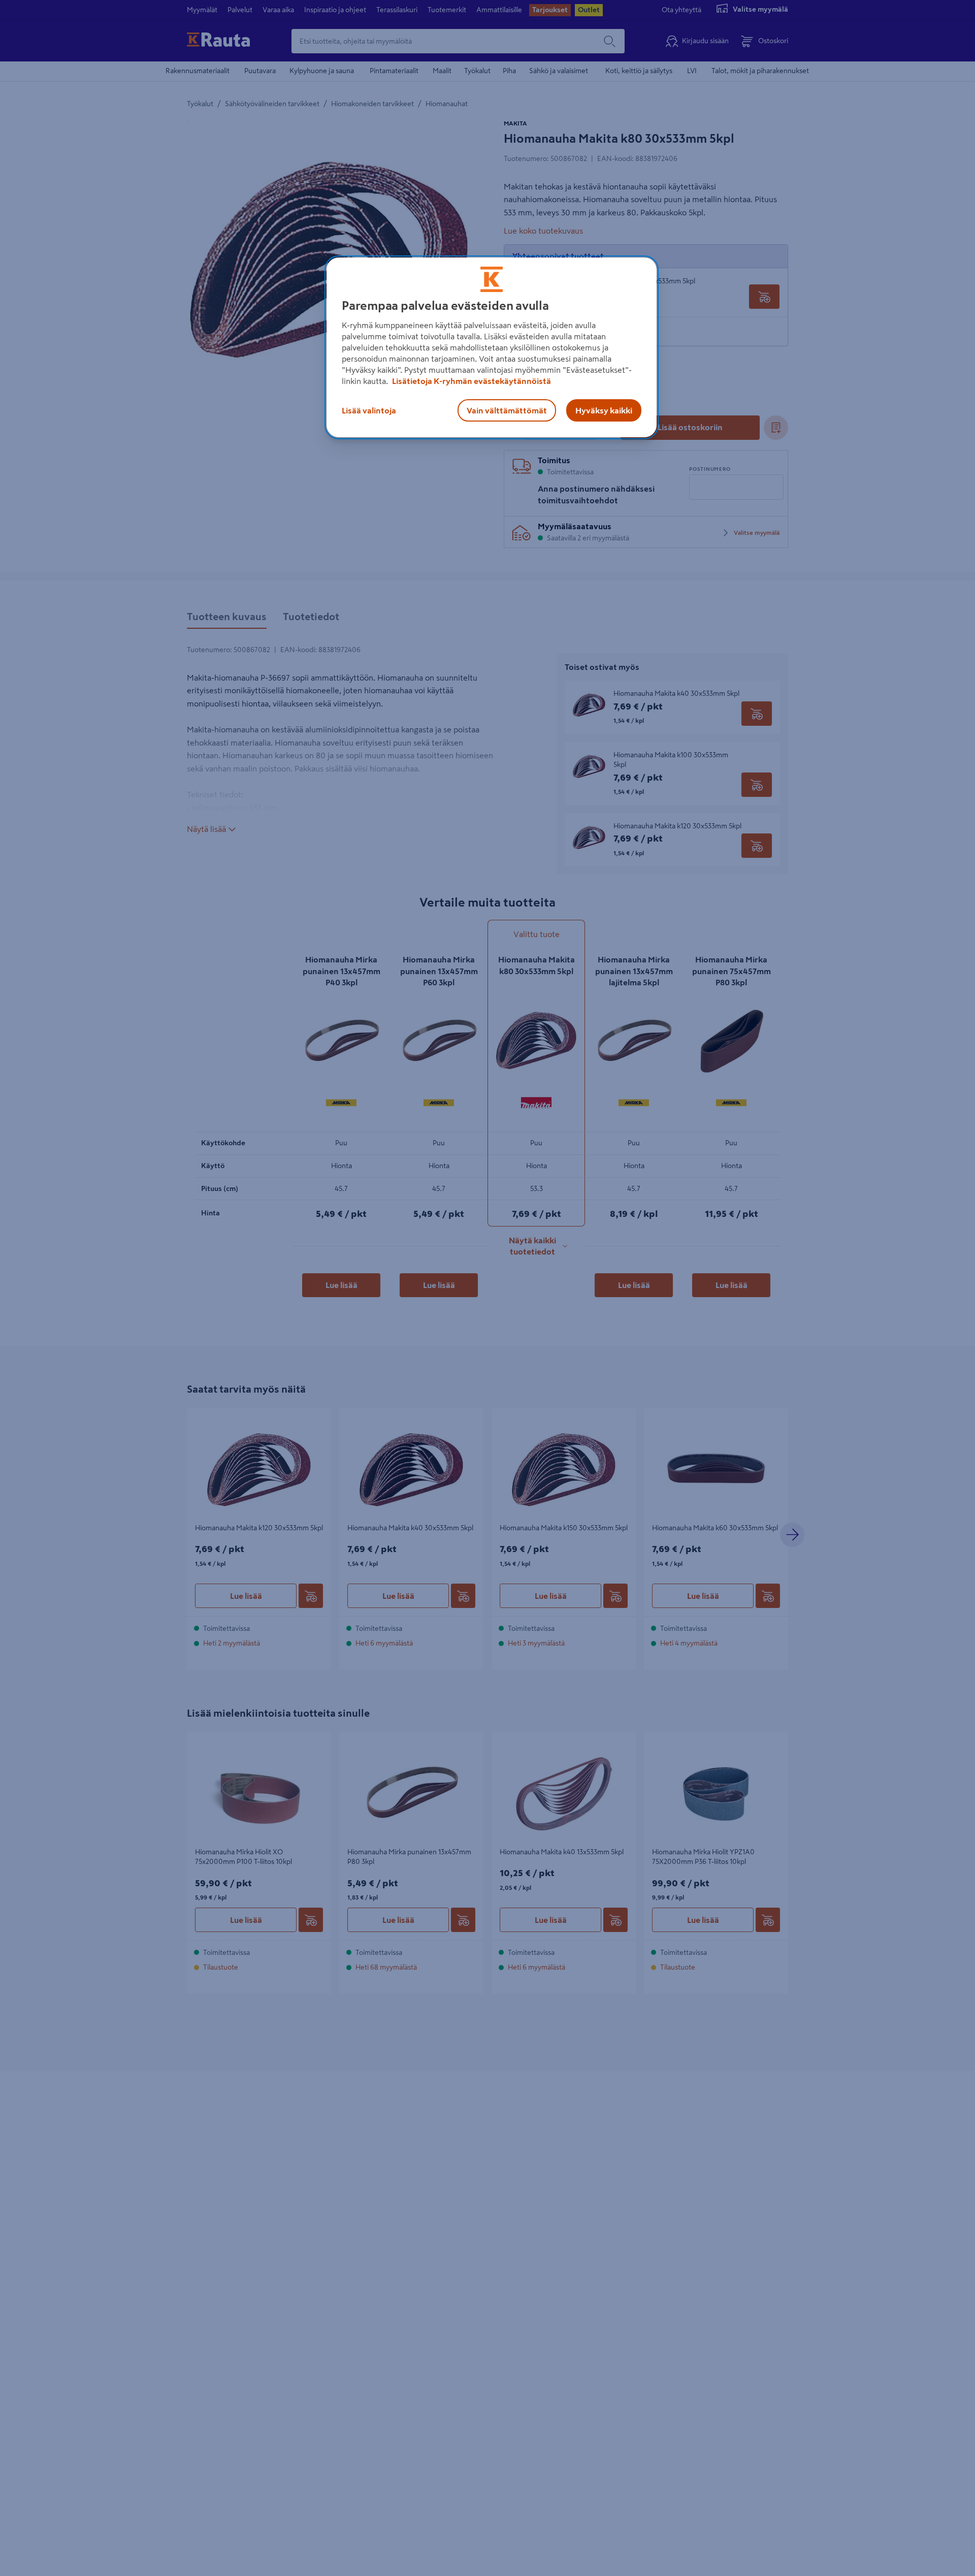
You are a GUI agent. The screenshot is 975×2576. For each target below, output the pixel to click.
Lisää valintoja (369, 410)
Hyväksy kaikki (604, 410)
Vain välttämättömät (507, 410)
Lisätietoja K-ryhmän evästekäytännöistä (471, 381)
